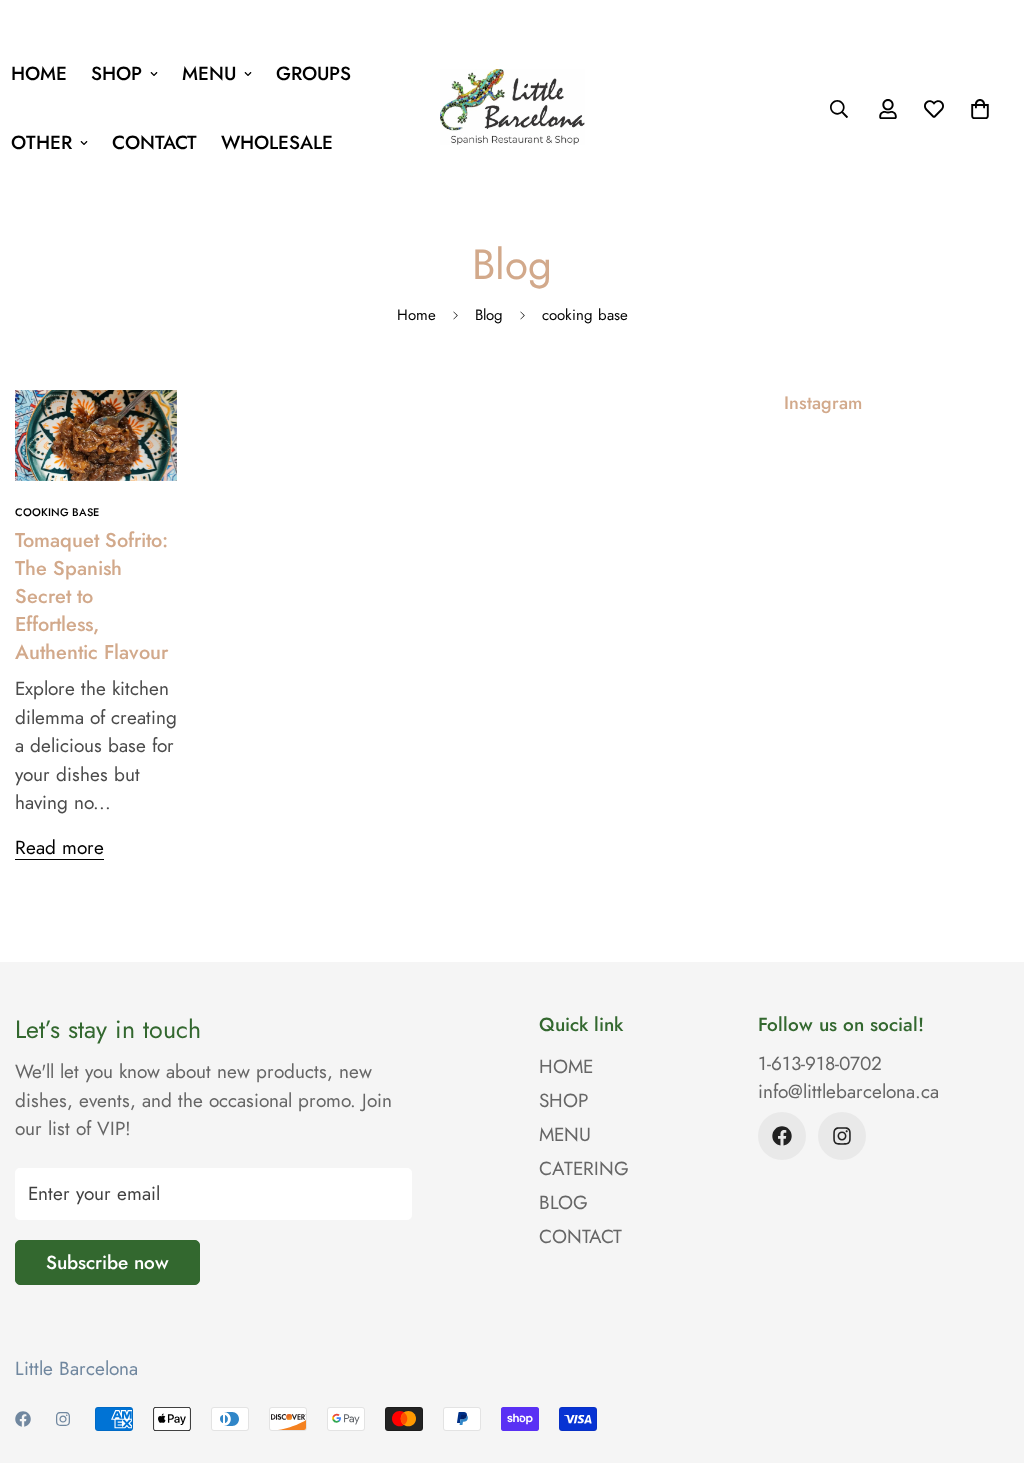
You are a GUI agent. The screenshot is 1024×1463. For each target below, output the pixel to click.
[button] (980, 109)
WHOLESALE (277, 142)
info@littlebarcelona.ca (848, 1091)
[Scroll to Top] (985, 1354)
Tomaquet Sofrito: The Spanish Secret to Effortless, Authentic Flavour (91, 596)
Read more (59, 847)
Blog (489, 315)
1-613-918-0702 (820, 1063)
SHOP (116, 73)
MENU (209, 73)
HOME (566, 1066)
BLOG (563, 1202)
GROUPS (313, 73)
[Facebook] (782, 1136)
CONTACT (154, 142)
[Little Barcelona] (512, 108)
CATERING (584, 1168)
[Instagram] (842, 1136)
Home (416, 315)
